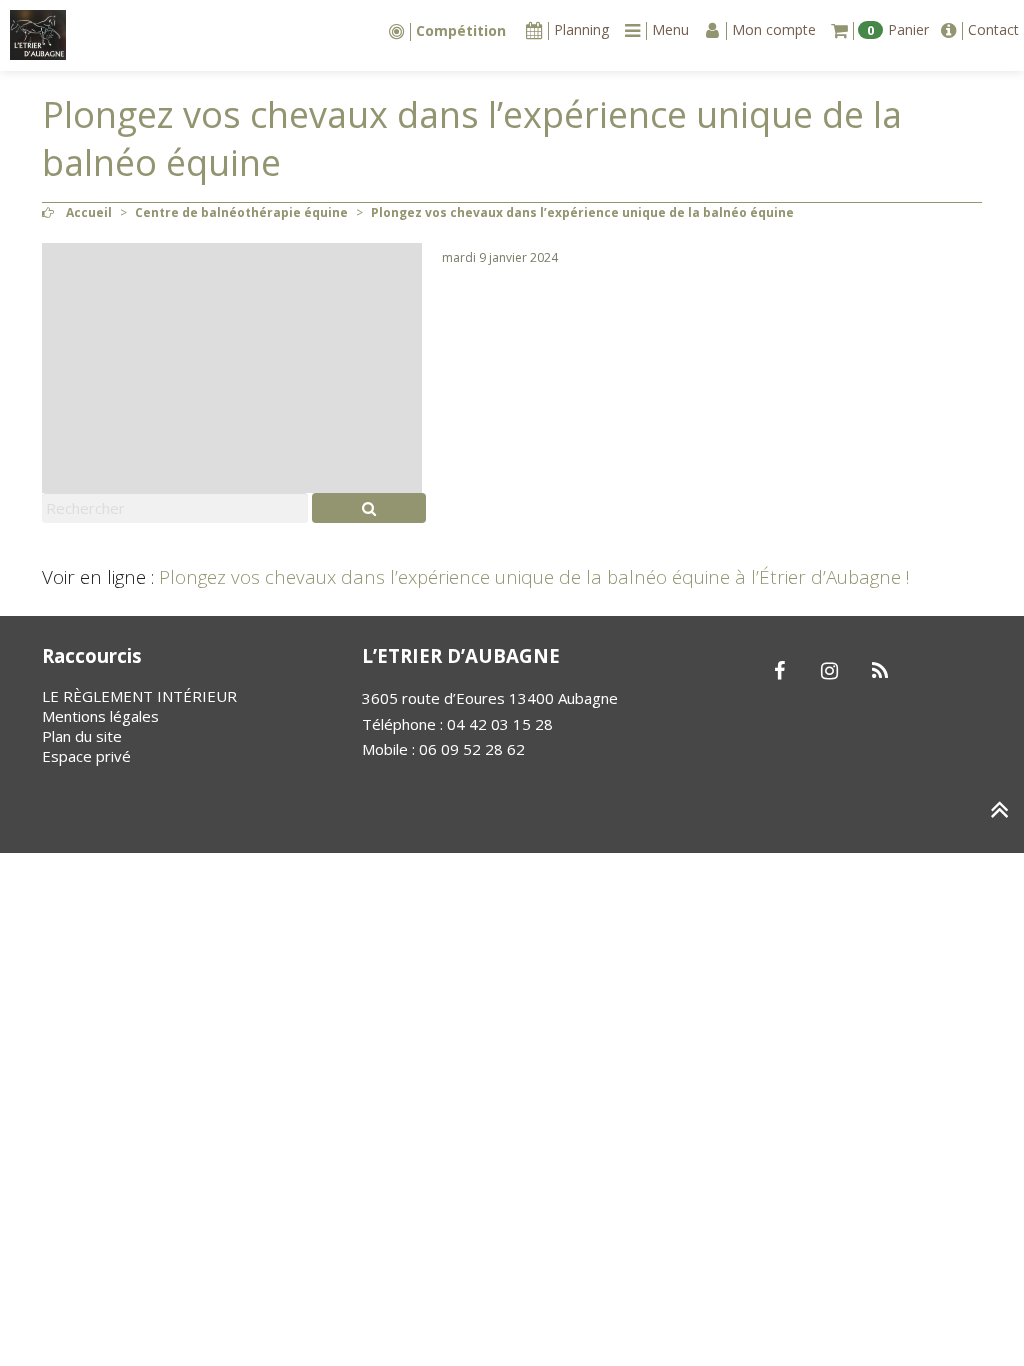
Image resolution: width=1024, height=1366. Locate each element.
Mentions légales (100, 716)
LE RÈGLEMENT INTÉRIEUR (139, 696)
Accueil (89, 212)
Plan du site (82, 736)
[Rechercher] (369, 508)
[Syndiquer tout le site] (879, 672)
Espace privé (86, 756)
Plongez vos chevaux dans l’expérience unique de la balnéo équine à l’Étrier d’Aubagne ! (534, 576)
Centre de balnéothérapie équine (241, 212)
